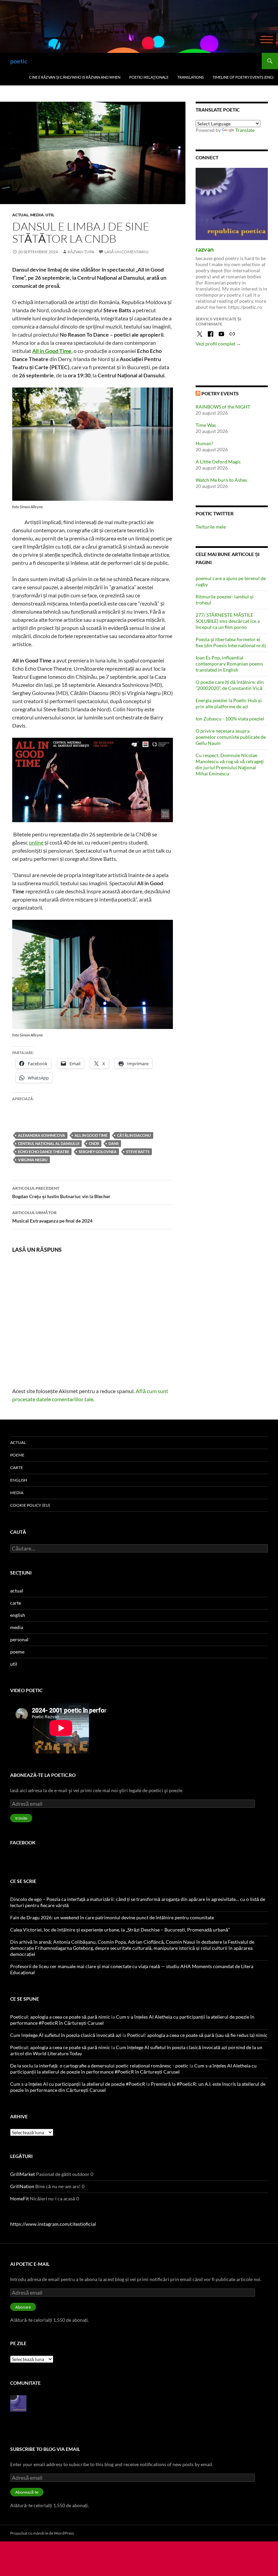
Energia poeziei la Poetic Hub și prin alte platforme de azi (229, 703)
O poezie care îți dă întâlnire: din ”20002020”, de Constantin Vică (230, 685)
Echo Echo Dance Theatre (44, 1152)
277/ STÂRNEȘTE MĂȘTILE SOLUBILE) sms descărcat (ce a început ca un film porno (228, 621)
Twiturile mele (211, 527)
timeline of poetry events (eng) (243, 77)
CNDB (94, 1143)
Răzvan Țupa (81, 252)
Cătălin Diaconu (134, 1135)
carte (17, 1468)
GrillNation (22, 2186)
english (19, 1480)
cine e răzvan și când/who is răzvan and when (75, 77)
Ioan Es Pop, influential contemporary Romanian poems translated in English (229, 664)
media (37, 215)
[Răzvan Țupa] (18, 2403)
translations (191, 77)
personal (19, 1639)
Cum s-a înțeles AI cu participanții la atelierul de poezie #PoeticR (78, 2084)
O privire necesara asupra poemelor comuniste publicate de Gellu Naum (231, 737)
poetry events (220, 393)
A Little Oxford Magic (218, 462)
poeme (17, 1455)
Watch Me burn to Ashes (221, 480)
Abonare (23, 2307)
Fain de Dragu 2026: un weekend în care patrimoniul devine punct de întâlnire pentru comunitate (112, 1917)
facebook (23, 1842)
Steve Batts (138, 1152)
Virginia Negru (33, 1160)
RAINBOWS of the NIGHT (223, 407)
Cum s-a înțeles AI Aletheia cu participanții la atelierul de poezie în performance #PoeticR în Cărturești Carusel (133, 2069)
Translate (245, 130)
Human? (204, 443)
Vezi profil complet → (218, 344)
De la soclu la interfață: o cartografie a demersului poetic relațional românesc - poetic (99, 2066)
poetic (19, 61)
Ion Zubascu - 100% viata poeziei (230, 719)
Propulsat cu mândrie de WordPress (42, 2533)
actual (20, 215)
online (36, 842)
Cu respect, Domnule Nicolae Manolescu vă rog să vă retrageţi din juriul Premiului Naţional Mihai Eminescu (230, 764)
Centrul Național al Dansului (49, 1143)
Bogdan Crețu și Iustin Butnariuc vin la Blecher (61, 1192)
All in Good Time (52, 351)
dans (114, 1143)
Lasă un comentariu (126, 252)
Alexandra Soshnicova (42, 1135)
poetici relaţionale (149, 77)
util (50, 215)
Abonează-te (27, 2492)
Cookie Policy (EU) (30, 1505)
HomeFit (19, 2198)
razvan (205, 249)
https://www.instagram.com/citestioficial (53, 2224)
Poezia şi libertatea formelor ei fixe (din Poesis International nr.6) (231, 642)
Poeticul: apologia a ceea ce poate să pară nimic (60, 2017)
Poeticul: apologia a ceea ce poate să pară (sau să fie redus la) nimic (197, 2035)
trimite (21, 1818)
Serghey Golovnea (98, 1152)
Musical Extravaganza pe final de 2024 (52, 1217)
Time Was (206, 425)
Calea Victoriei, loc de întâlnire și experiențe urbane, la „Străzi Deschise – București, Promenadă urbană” (120, 1930)
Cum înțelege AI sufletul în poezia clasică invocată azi (66, 2035)
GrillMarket (23, 2174)
